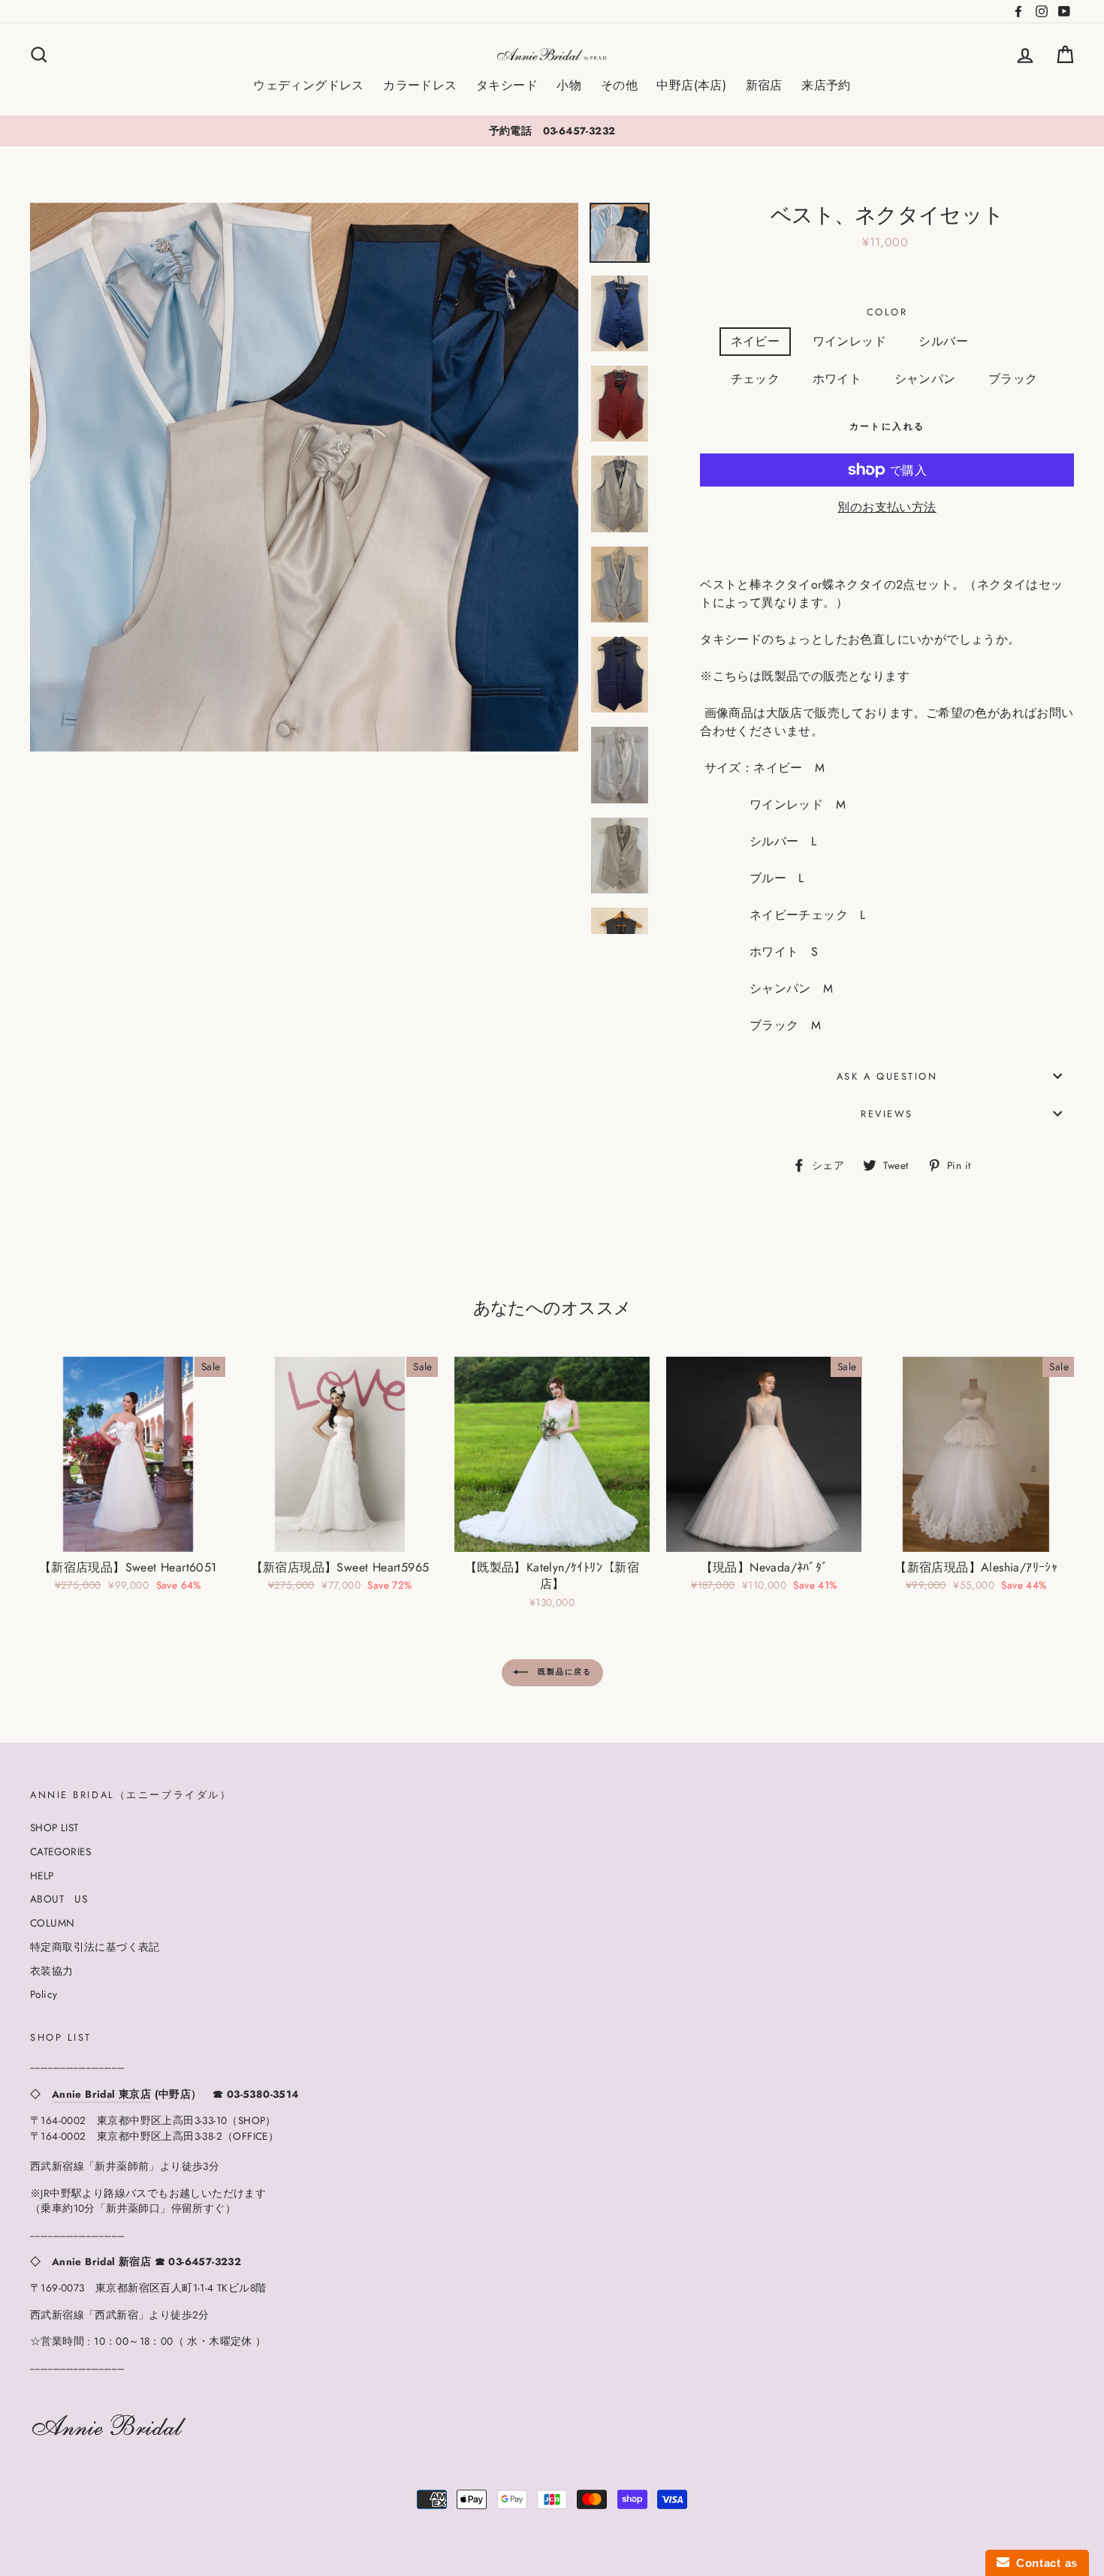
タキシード (507, 85)
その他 (619, 85)
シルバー (943, 341)
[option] (552, 131)
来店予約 (826, 85)
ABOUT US (59, 1899)
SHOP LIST (54, 1827)
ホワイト (837, 379)
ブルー (1019, 341)
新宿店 (764, 85)
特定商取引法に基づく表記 (95, 1947)
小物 (569, 85)
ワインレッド (849, 341)
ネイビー (756, 341)
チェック (756, 379)
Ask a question (887, 1076)
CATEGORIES (60, 1851)
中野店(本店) (691, 85)
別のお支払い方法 (887, 507)
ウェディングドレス (309, 85)
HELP (42, 1876)
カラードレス (420, 85)
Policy (44, 1994)
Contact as (1044, 2563)
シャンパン (925, 379)
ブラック (1013, 379)
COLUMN (52, 1923)
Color (887, 312)
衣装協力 (52, 1971)
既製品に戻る (563, 1672)
